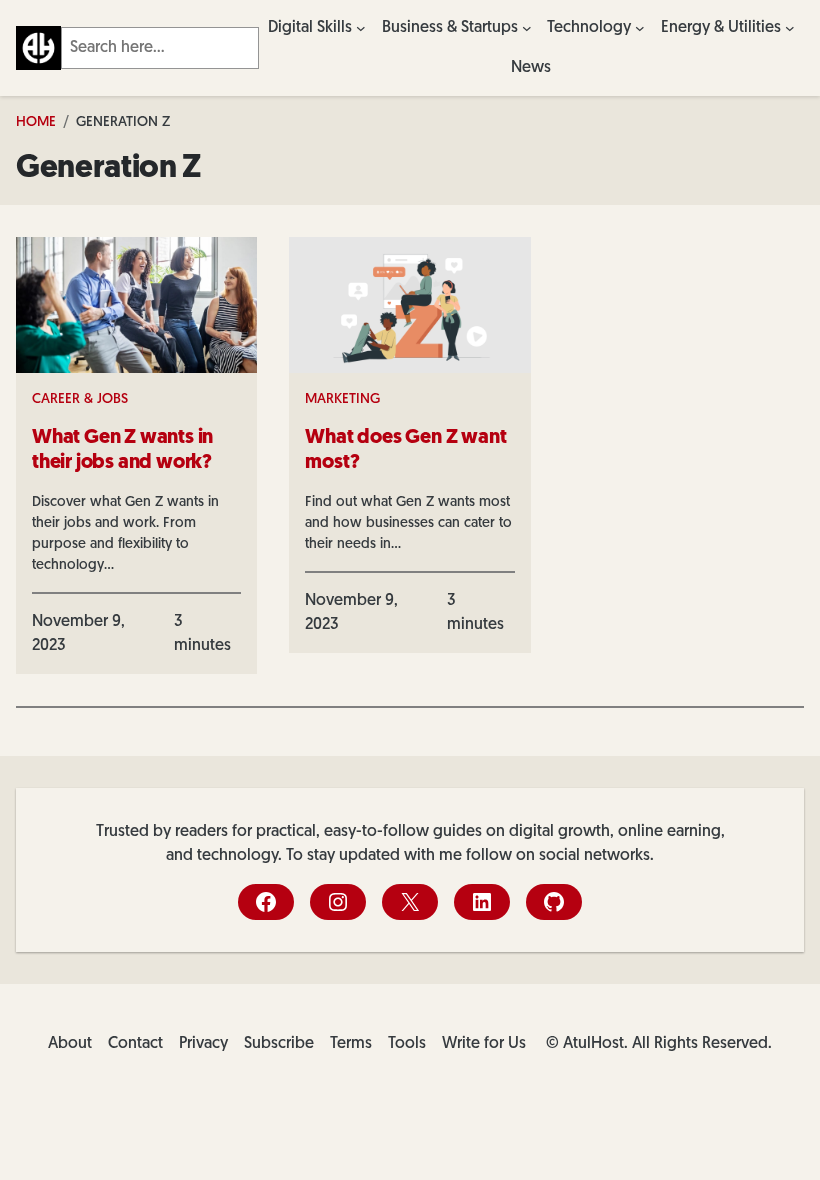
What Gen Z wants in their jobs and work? (122, 450)
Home (36, 122)
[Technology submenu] (640, 28)
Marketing (342, 399)
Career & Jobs (80, 399)
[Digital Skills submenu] (361, 28)
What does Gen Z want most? (405, 450)
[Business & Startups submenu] (527, 28)
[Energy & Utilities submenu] (790, 28)
